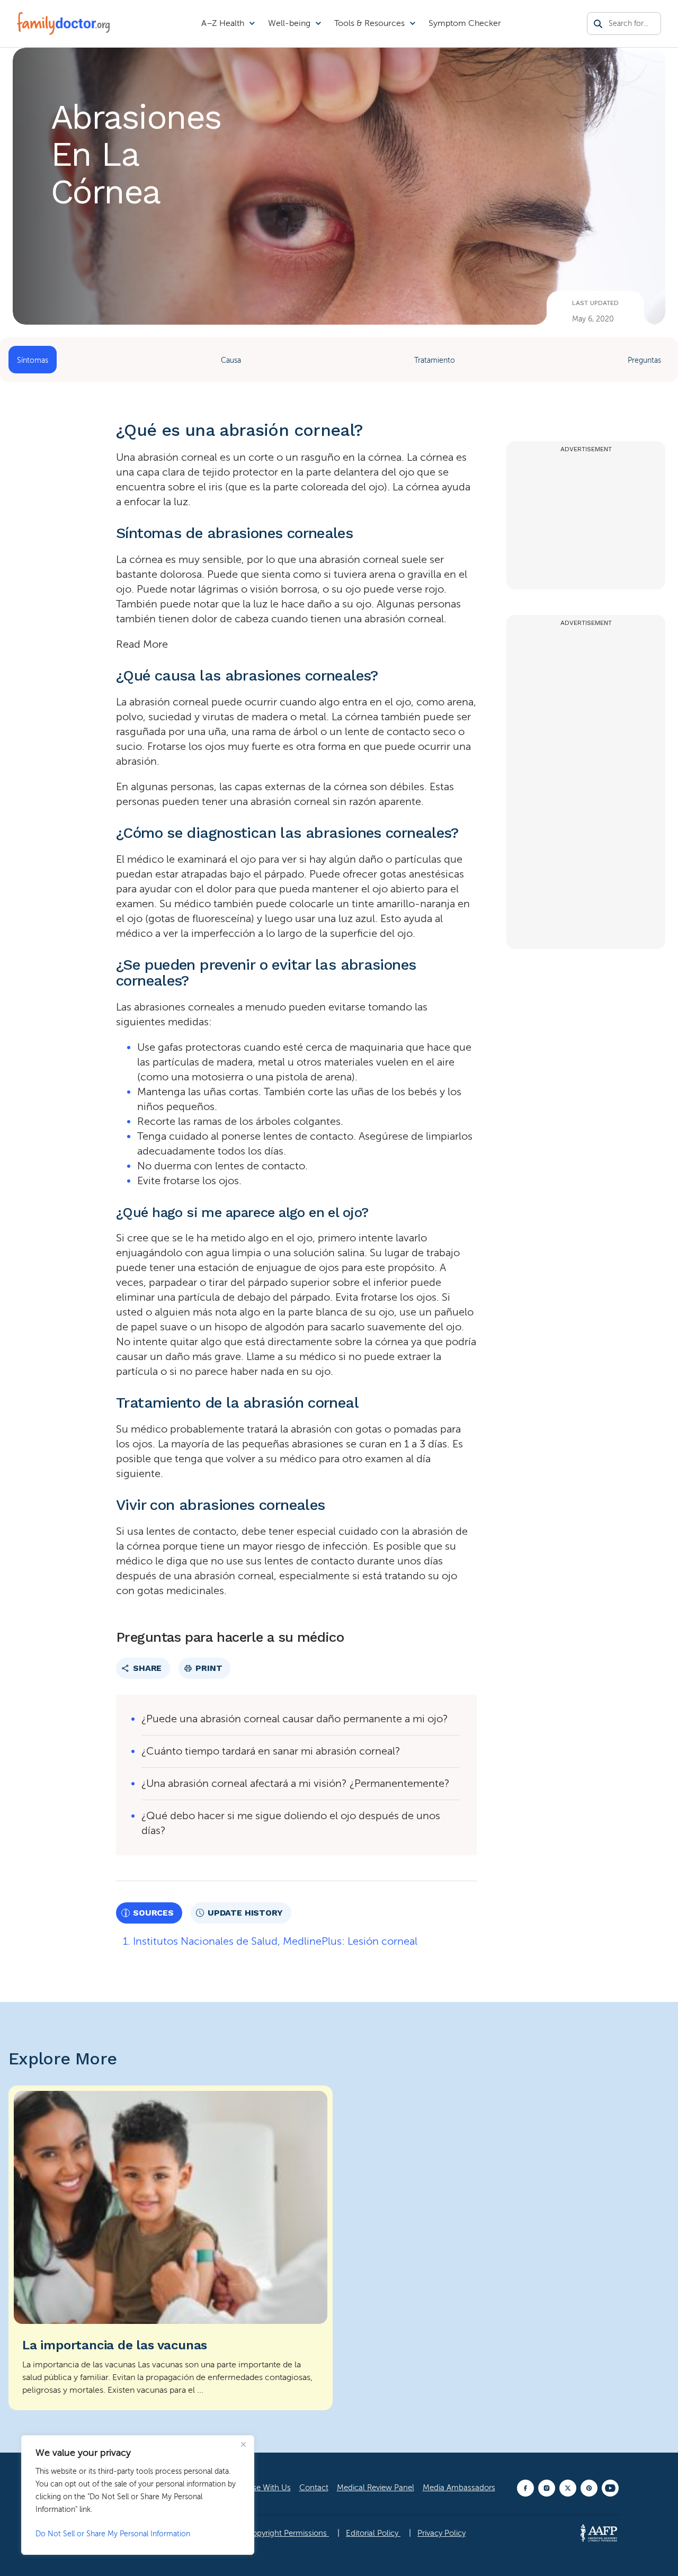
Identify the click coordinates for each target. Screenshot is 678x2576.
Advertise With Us (260, 2488)
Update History (245, 1913)
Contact (314, 2488)
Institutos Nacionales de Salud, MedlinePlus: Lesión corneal (275, 1941)
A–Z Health (223, 23)
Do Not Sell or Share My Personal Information (113, 2534)
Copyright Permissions (288, 2533)
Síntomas (33, 360)
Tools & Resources (369, 23)
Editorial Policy (373, 2533)
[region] (138, 2495)
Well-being (289, 23)
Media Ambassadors (459, 2488)
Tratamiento (435, 360)
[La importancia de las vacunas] (171, 2248)
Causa (231, 360)
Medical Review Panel (376, 2488)
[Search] (598, 24)
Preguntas (644, 360)
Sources (153, 1913)
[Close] (243, 2444)
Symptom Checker (465, 23)
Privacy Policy (441, 2533)
